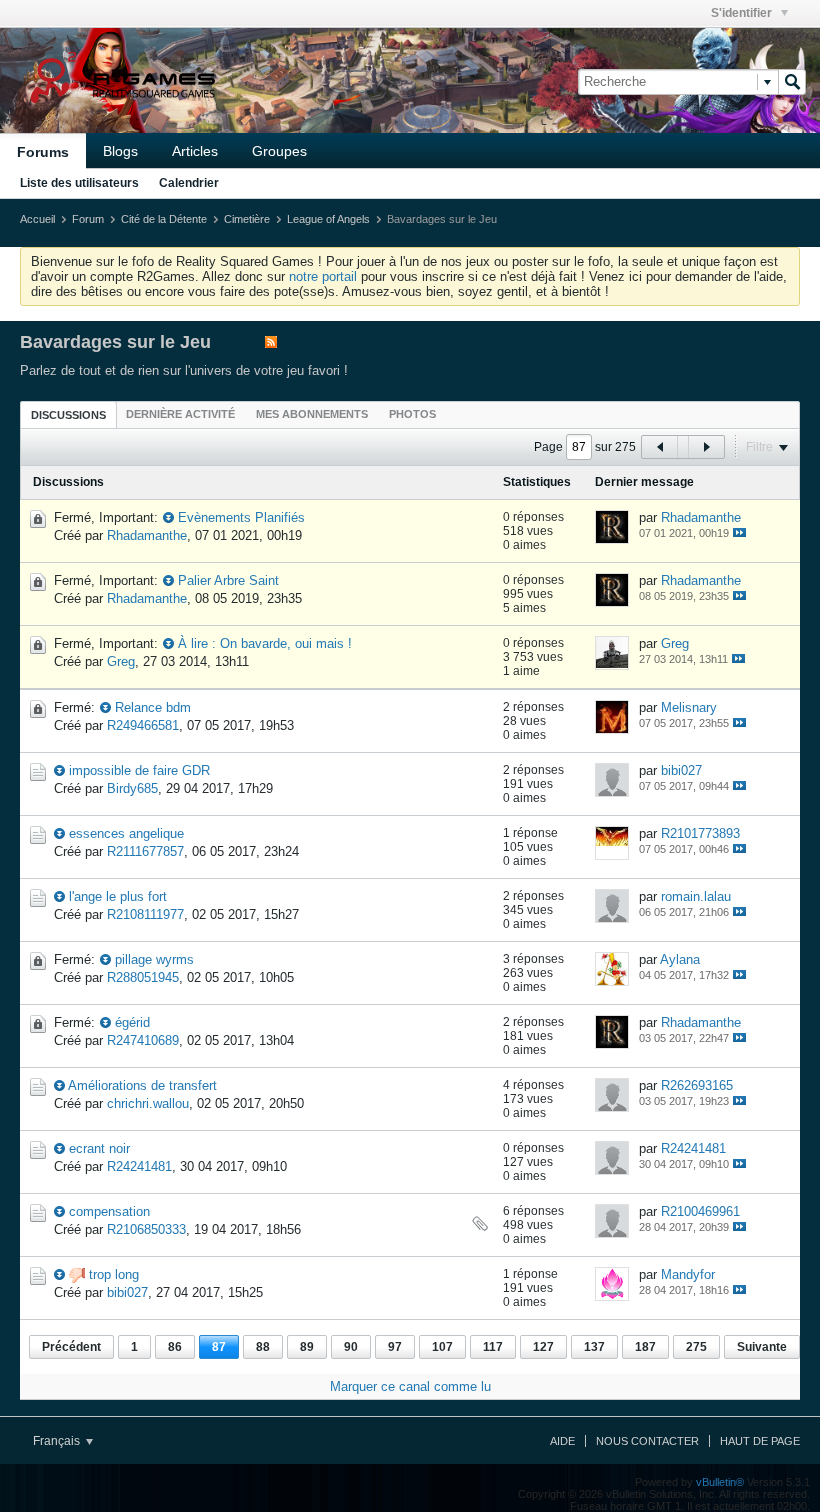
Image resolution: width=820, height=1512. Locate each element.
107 (442, 1347)
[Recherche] (792, 82)
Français (58, 1441)
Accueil (37, 219)
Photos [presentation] (412, 414)
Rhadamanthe (147, 535)
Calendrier (189, 183)
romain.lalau (696, 896)
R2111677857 (145, 851)
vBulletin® (720, 1482)
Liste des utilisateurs (79, 183)
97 (395, 1347)
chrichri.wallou (148, 1103)
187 (645, 1347)
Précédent (71, 1347)
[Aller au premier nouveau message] (168, 517)
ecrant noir (99, 1148)
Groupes (279, 151)
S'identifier (743, 13)
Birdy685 (132, 788)
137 (594, 1347)
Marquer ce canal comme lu (410, 1386)
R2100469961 (700, 1211)
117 (493, 1347)
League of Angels (328, 219)
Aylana (680, 959)
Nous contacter (647, 1441)
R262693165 (697, 1085)
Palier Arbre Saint (228, 580)
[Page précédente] (660, 447)
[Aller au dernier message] (739, 532)
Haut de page (760, 1441)
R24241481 (139, 1166)
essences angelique (126, 833)
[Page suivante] (706, 447)
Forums (43, 152)
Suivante (762, 1347)
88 (263, 1347)
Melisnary (689, 707)
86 (175, 1347)
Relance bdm (153, 707)
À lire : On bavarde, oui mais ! (265, 643)
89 (307, 1347)
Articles (195, 151)
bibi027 (681, 770)
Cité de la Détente (164, 219)
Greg (121, 661)
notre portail (323, 276)
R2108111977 (145, 914)
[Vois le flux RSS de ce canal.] (271, 343)
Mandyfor (688, 1274)
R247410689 (143, 1040)
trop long (114, 1274)
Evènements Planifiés (241, 517)
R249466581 (143, 725)
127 (543, 1347)
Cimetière (247, 219)
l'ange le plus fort (118, 896)
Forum (88, 219)
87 (219, 1347)
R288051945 (143, 977)
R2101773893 (700, 833)
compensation (109, 1211)
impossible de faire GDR (139, 770)
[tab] (68, 414)
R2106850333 (146, 1229)
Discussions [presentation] (68, 415)
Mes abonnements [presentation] (312, 414)
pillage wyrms (154, 959)
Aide (562, 1441)
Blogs (120, 151)
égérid (132, 1022)
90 (351, 1347)
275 (696, 1347)
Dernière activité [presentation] (180, 414)
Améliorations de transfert (142, 1085)
